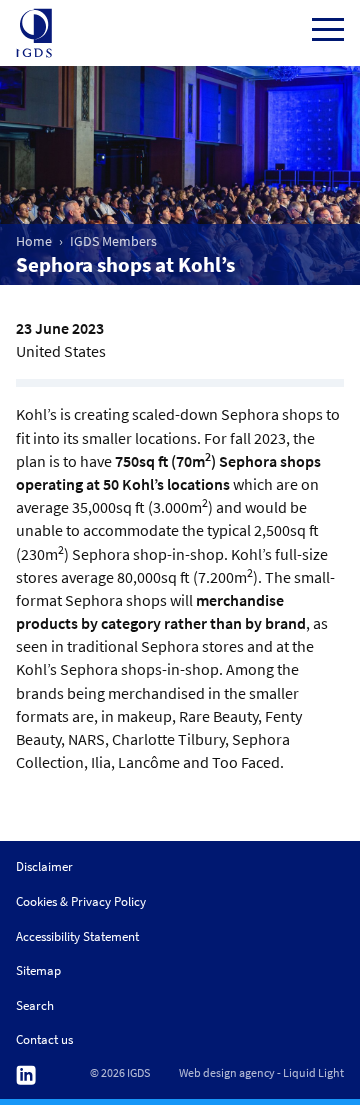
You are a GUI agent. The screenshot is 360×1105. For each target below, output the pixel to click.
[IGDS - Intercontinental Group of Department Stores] (34, 33)
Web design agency (227, 1073)
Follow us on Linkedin (26, 1075)
